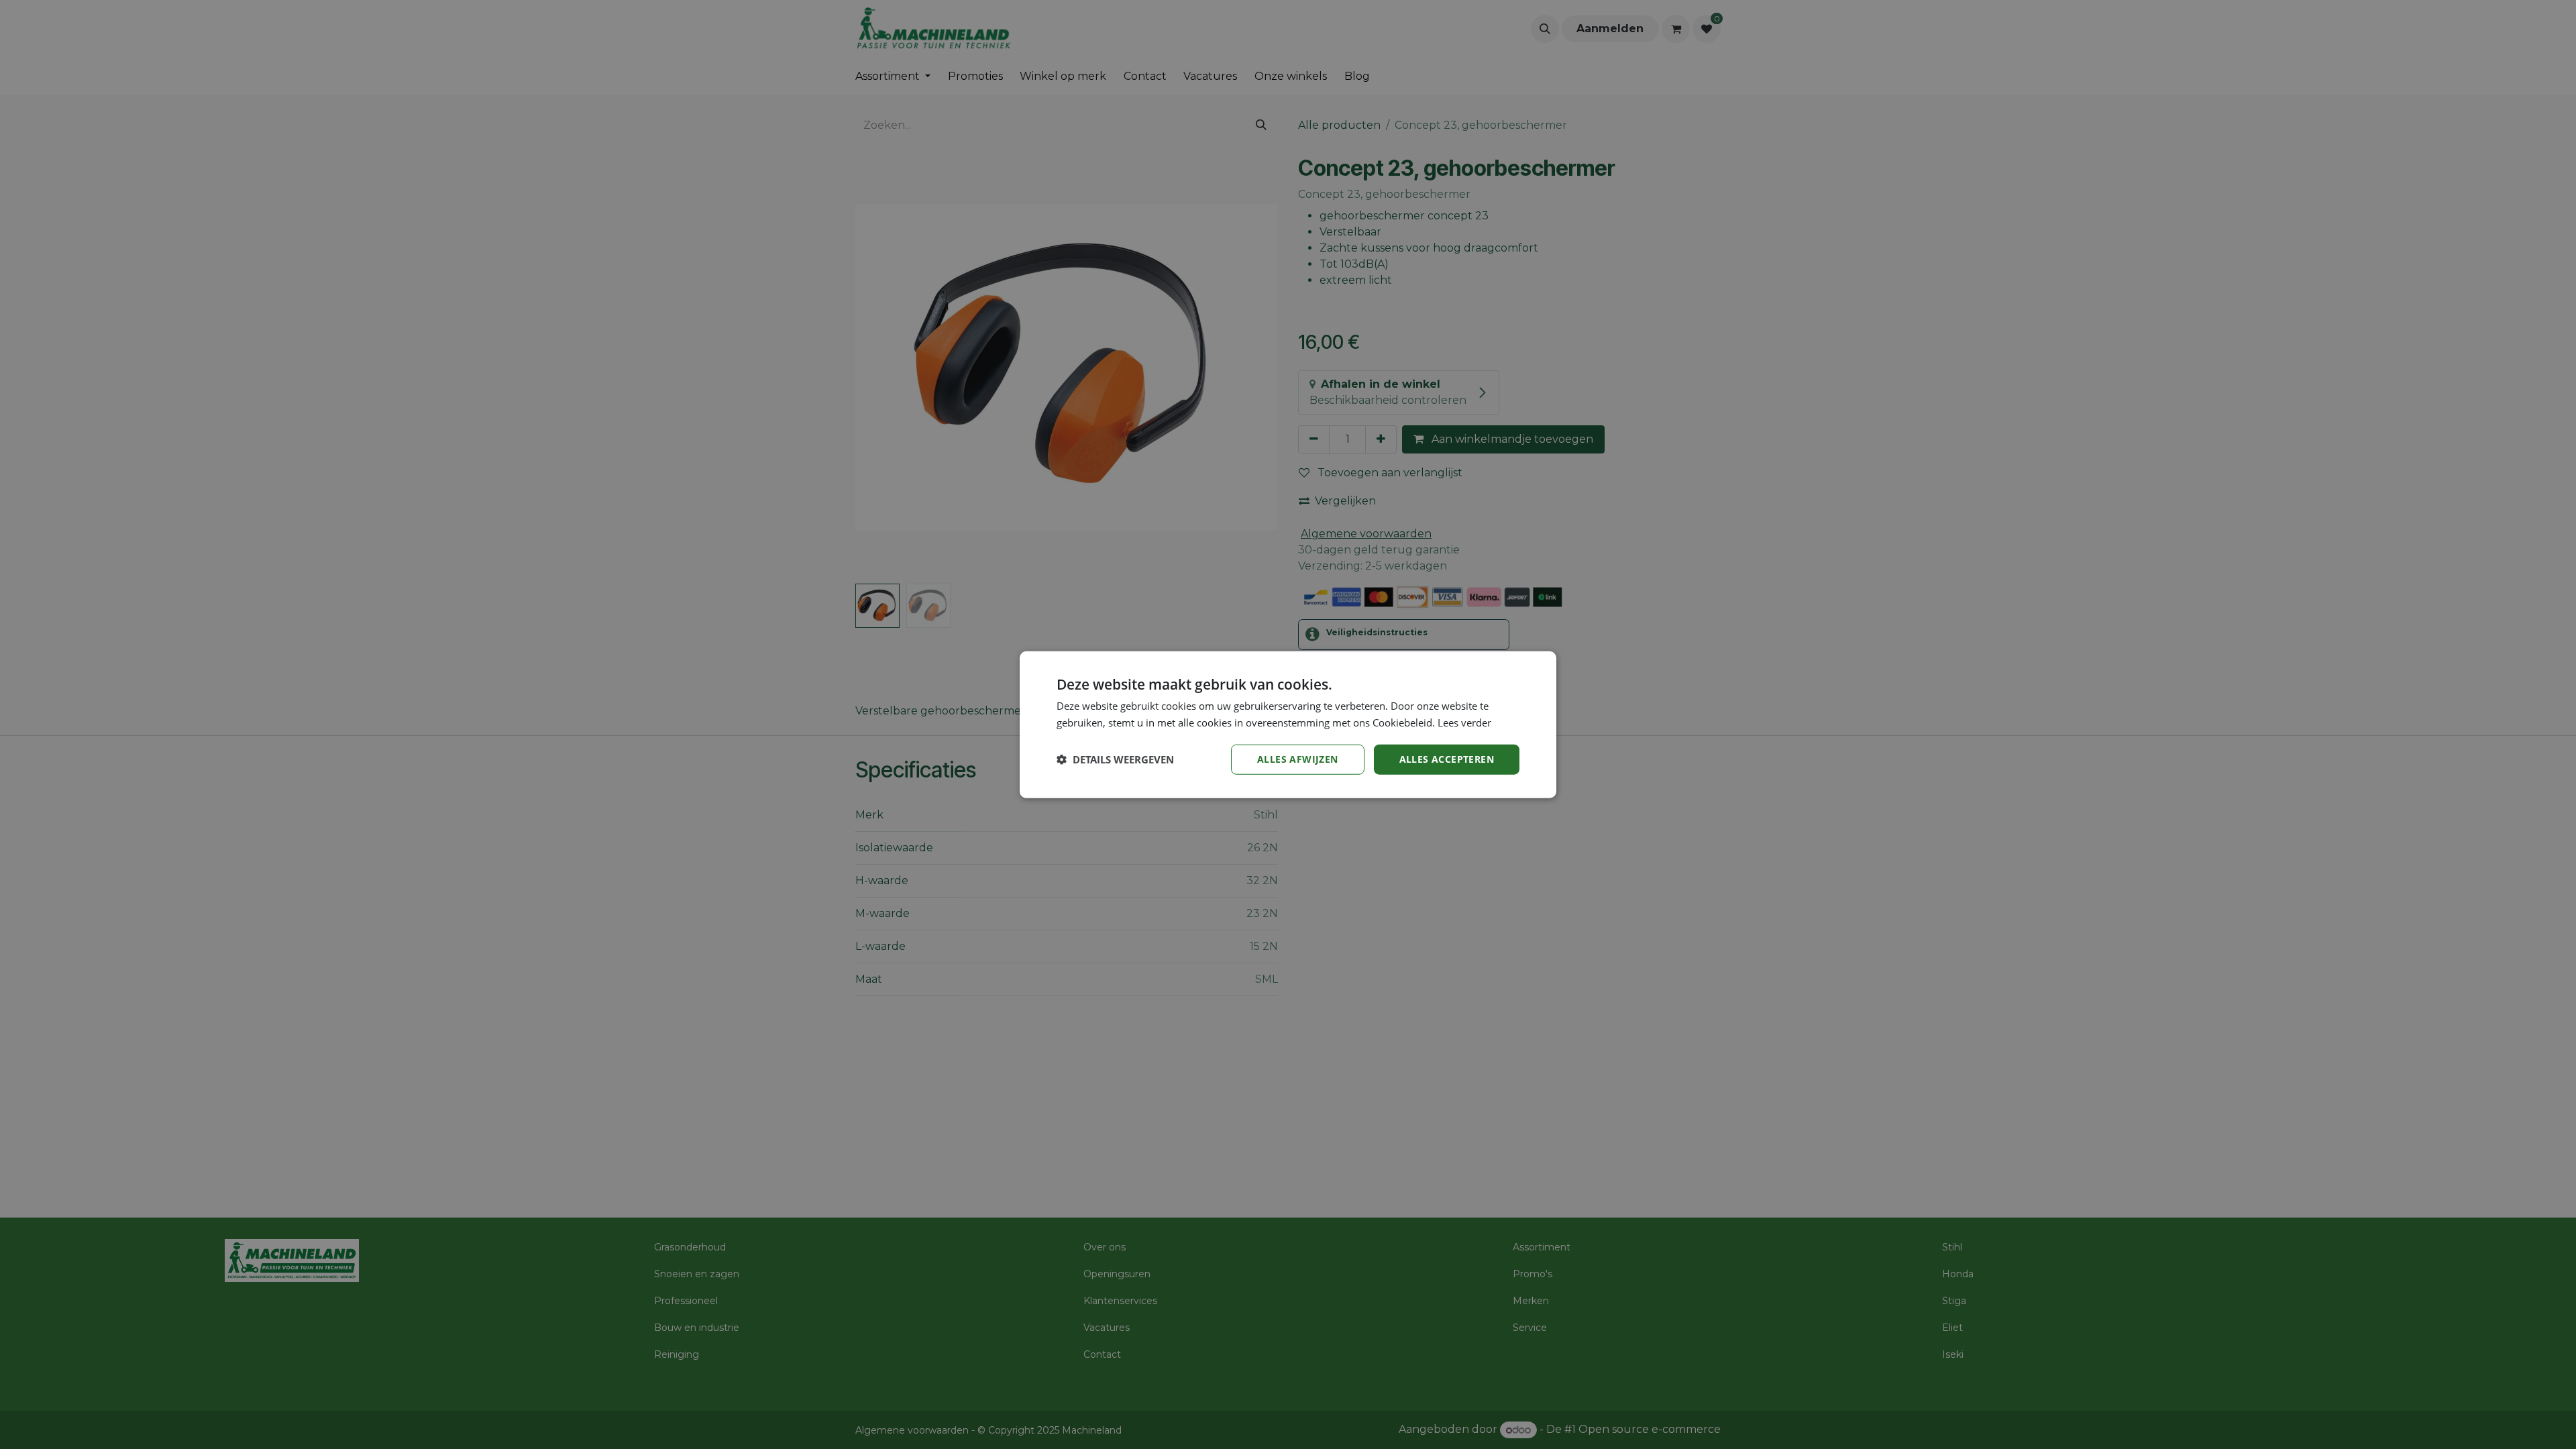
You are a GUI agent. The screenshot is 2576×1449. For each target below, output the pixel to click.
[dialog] (1288, 725)
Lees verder (1464, 722)
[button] (1115, 759)
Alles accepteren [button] (1447, 759)
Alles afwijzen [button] (1298, 759)
